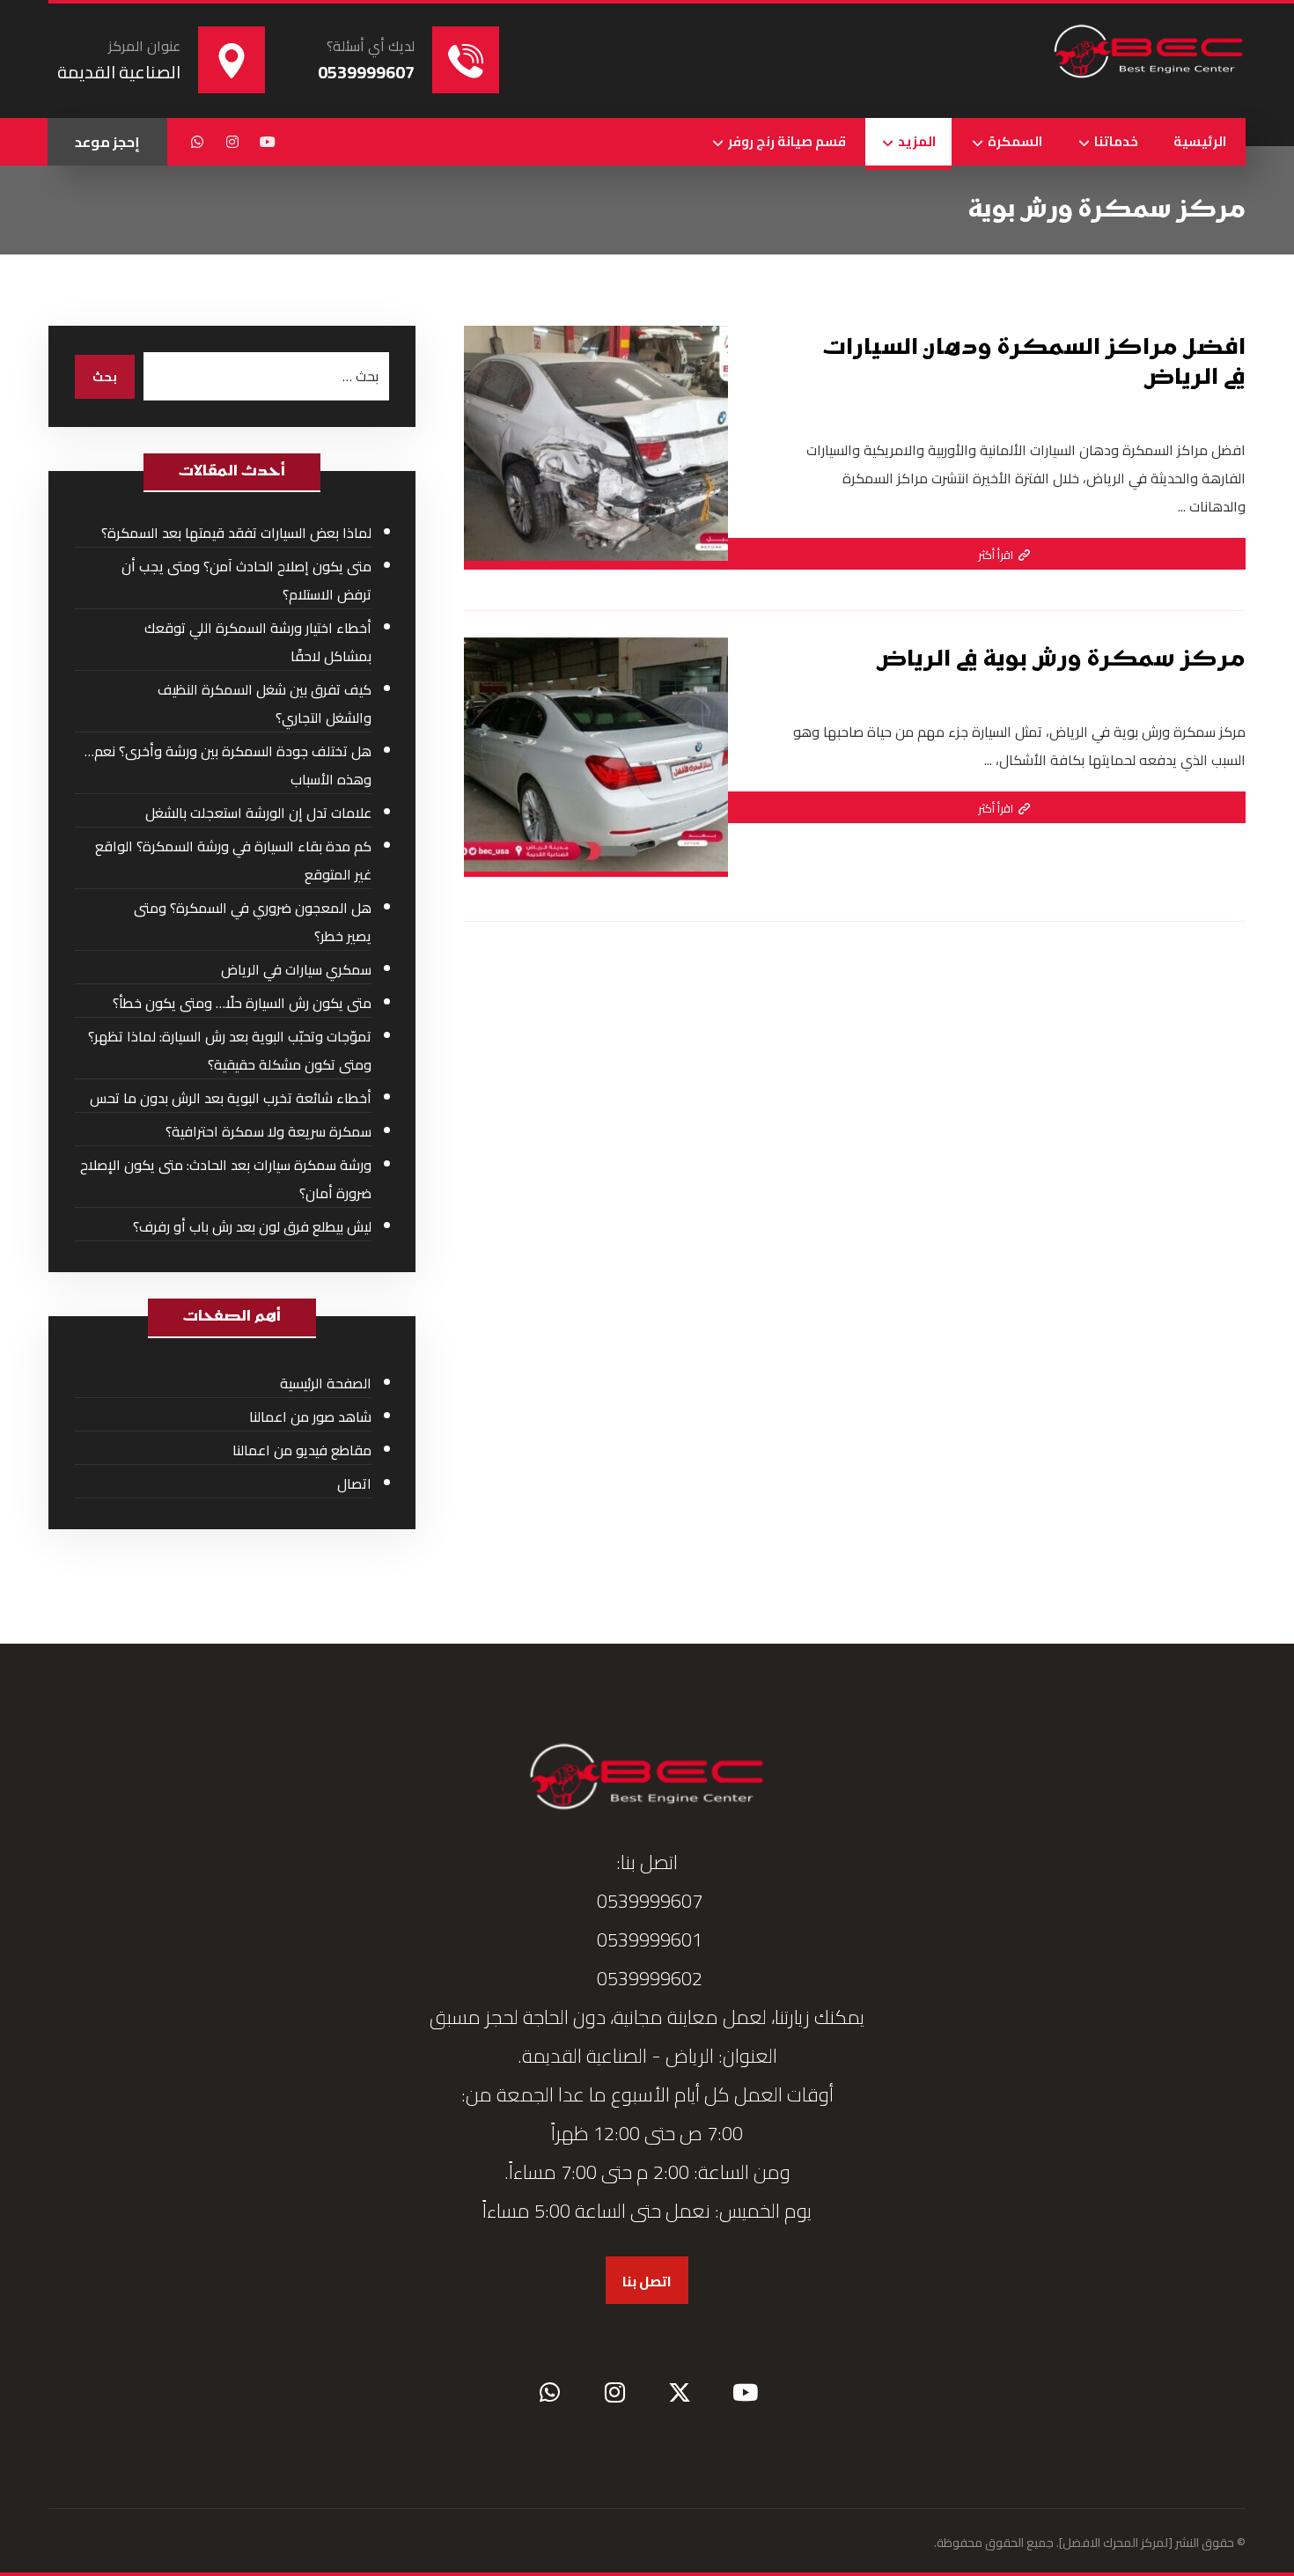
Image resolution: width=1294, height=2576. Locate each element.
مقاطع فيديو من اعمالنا (302, 1450)
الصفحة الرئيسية (326, 1383)
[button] (268, 142)
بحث (105, 377)
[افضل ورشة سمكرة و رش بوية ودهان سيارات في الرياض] (1149, 53)
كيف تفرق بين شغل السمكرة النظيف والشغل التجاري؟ (265, 703)
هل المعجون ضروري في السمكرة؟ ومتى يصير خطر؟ (253, 922)
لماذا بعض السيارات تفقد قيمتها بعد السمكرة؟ (236, 533)
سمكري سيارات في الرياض (296, 969)
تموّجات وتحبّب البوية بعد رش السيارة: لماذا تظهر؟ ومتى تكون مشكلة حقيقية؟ (230, 1050)
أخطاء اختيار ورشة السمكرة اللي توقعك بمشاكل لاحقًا (258, 642)
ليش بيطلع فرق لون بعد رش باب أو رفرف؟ (252, 1226)
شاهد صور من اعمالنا (310, 1417)
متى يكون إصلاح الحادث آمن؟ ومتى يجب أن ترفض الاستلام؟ (246, 580)
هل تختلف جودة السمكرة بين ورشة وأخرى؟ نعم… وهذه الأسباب (228, 765)
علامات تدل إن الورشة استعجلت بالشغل (258, 813)
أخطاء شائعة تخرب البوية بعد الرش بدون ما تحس (231, 1098)
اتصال (354, 1483)
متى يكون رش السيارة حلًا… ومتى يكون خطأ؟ (242, 1003)
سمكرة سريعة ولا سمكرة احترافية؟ (268, 1131)
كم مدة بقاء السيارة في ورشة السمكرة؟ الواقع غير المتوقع (233, 860)
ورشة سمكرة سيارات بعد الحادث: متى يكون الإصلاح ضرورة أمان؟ (226, 1179)
